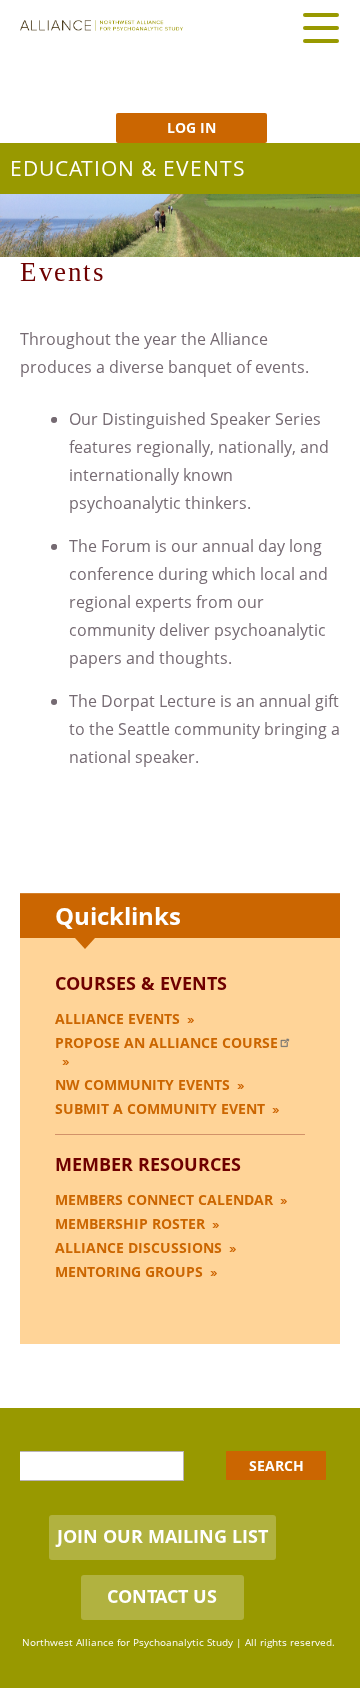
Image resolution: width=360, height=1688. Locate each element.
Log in (191, 127)
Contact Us (162, 1596)
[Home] (101, 25)
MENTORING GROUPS (129, 1271)
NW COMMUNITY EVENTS (142, 1084)
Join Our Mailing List (162, 1536)
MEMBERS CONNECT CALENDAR (164, 1199)
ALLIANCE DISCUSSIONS (138, 1247)
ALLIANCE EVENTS (117, 1018)
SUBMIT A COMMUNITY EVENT (160, 1108)
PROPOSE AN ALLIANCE (166, 1042)
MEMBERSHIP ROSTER (130, 1223)
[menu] (321, 27)
